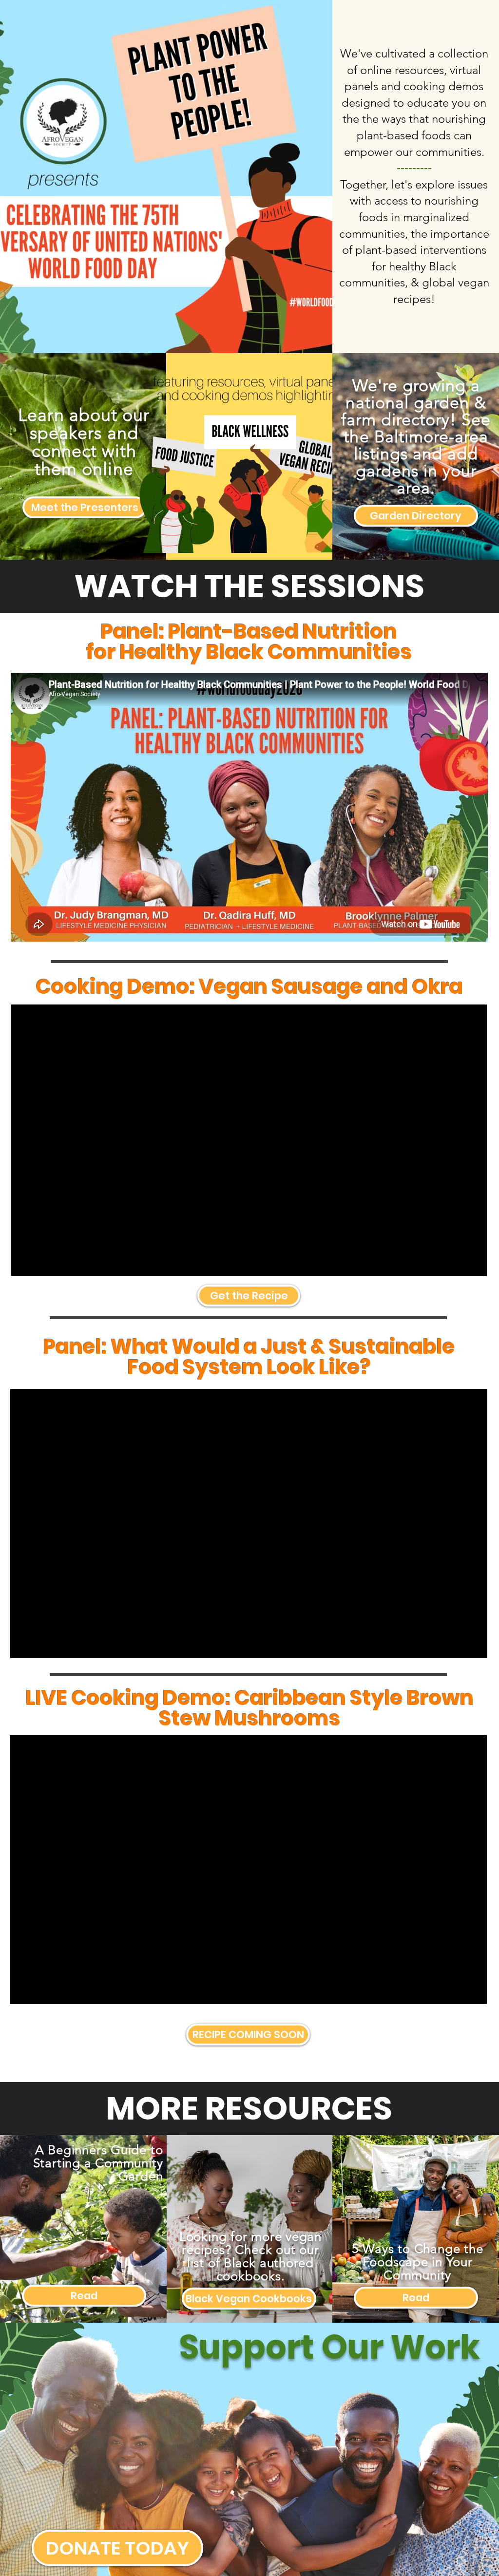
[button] (248, 2035)
